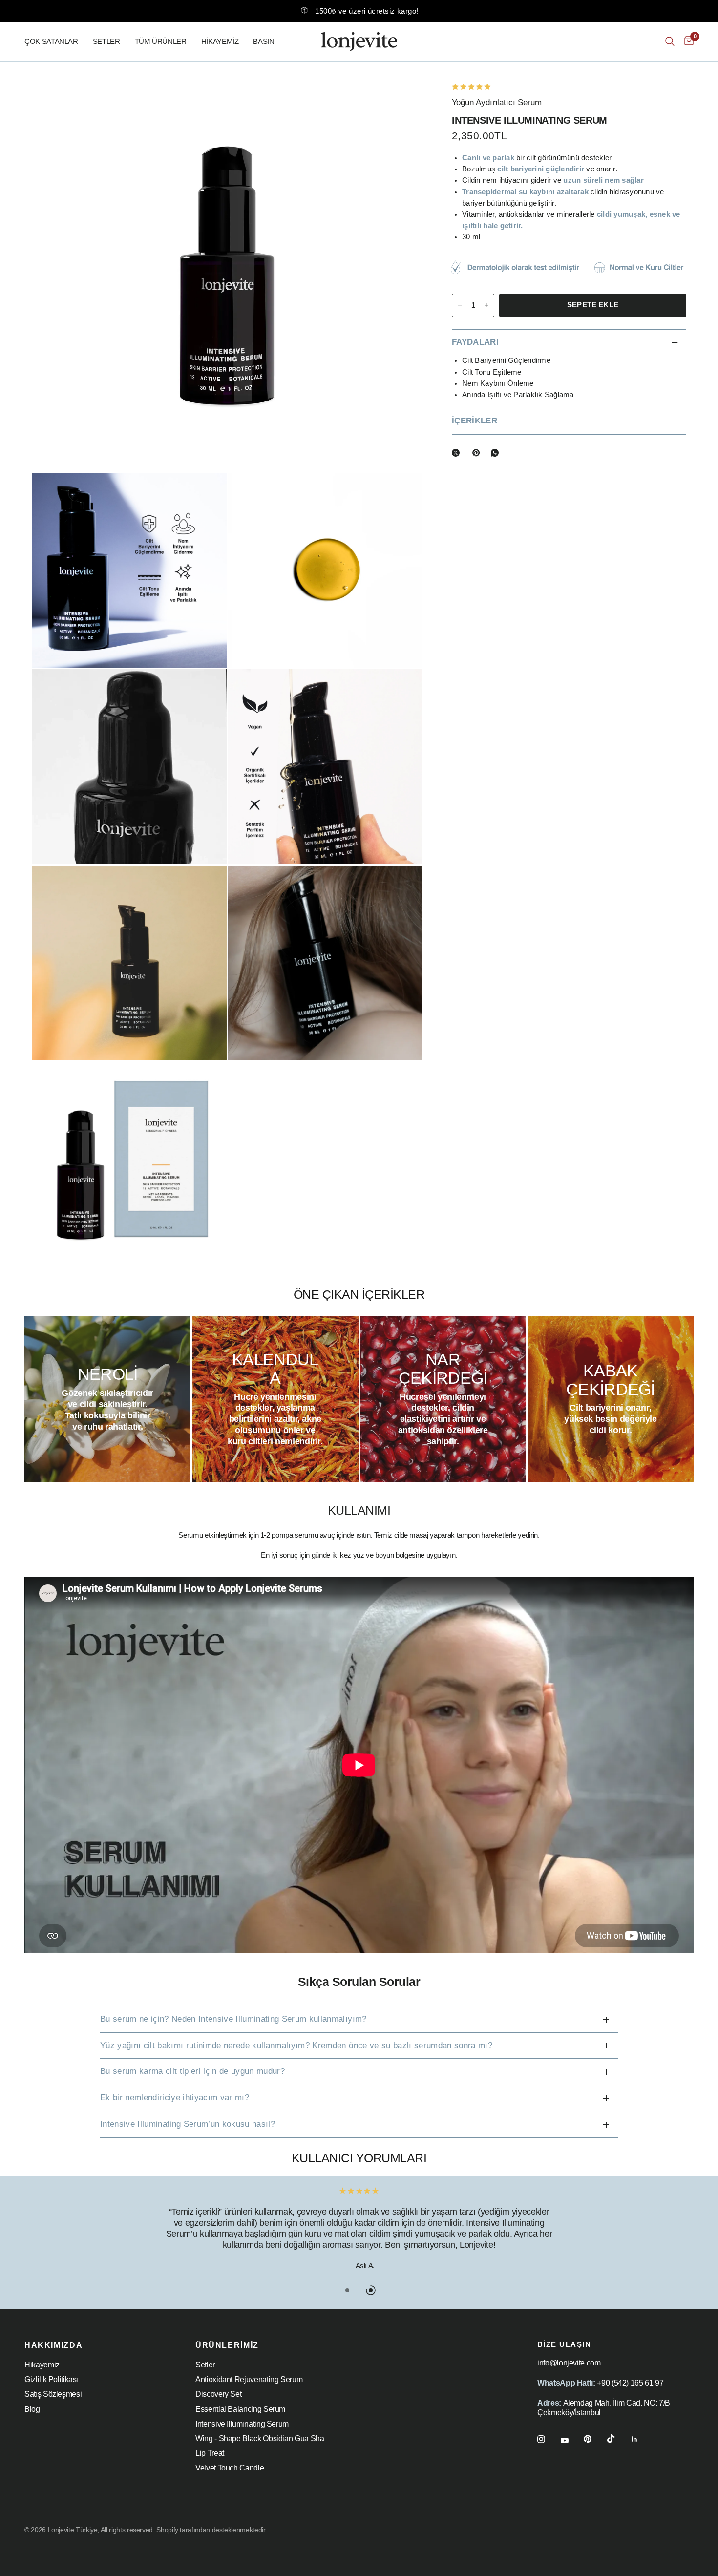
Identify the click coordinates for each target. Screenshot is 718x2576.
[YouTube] (571, 2441)
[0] (686, 42)
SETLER (106, 41)
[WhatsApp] (497, 453)
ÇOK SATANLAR (51, 41)
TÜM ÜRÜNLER (161, 41)
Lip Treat (210, 2453)
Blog (32, 2409)
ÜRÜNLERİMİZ (227, 2345)
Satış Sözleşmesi (53, 2394)
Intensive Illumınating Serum (242, 2424)
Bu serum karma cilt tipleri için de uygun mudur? (192, 2071)
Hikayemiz (42, 2365)
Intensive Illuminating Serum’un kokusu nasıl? (188, 2124)
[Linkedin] (641, 2439)
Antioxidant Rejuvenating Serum (249, 2379)
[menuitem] (55, 42)
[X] (458, 453)
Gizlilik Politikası (51, 2379)
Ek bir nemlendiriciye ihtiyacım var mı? (175, 2098)
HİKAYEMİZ (220, 41)
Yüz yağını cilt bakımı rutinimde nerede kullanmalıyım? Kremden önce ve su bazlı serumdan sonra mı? (296, 2045)
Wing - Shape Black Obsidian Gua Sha (260, 2439)
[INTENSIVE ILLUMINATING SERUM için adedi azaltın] (460, 305)
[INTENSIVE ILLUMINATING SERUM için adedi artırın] (486, 305)
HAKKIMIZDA (53, 2345)
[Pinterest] (478, 453)
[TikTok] (618, 2439)
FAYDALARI (475, 342)
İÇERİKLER (475, 421)
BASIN (264, 41)
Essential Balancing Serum (240, 2409)
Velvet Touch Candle (230, 2468)
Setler (205, 2365)
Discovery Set (218, 2394)
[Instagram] (548, 2439)
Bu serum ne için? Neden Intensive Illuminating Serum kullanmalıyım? (233, 2019)
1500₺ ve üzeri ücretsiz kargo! (367, 11)
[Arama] (670, 42)
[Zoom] (402, 102)
